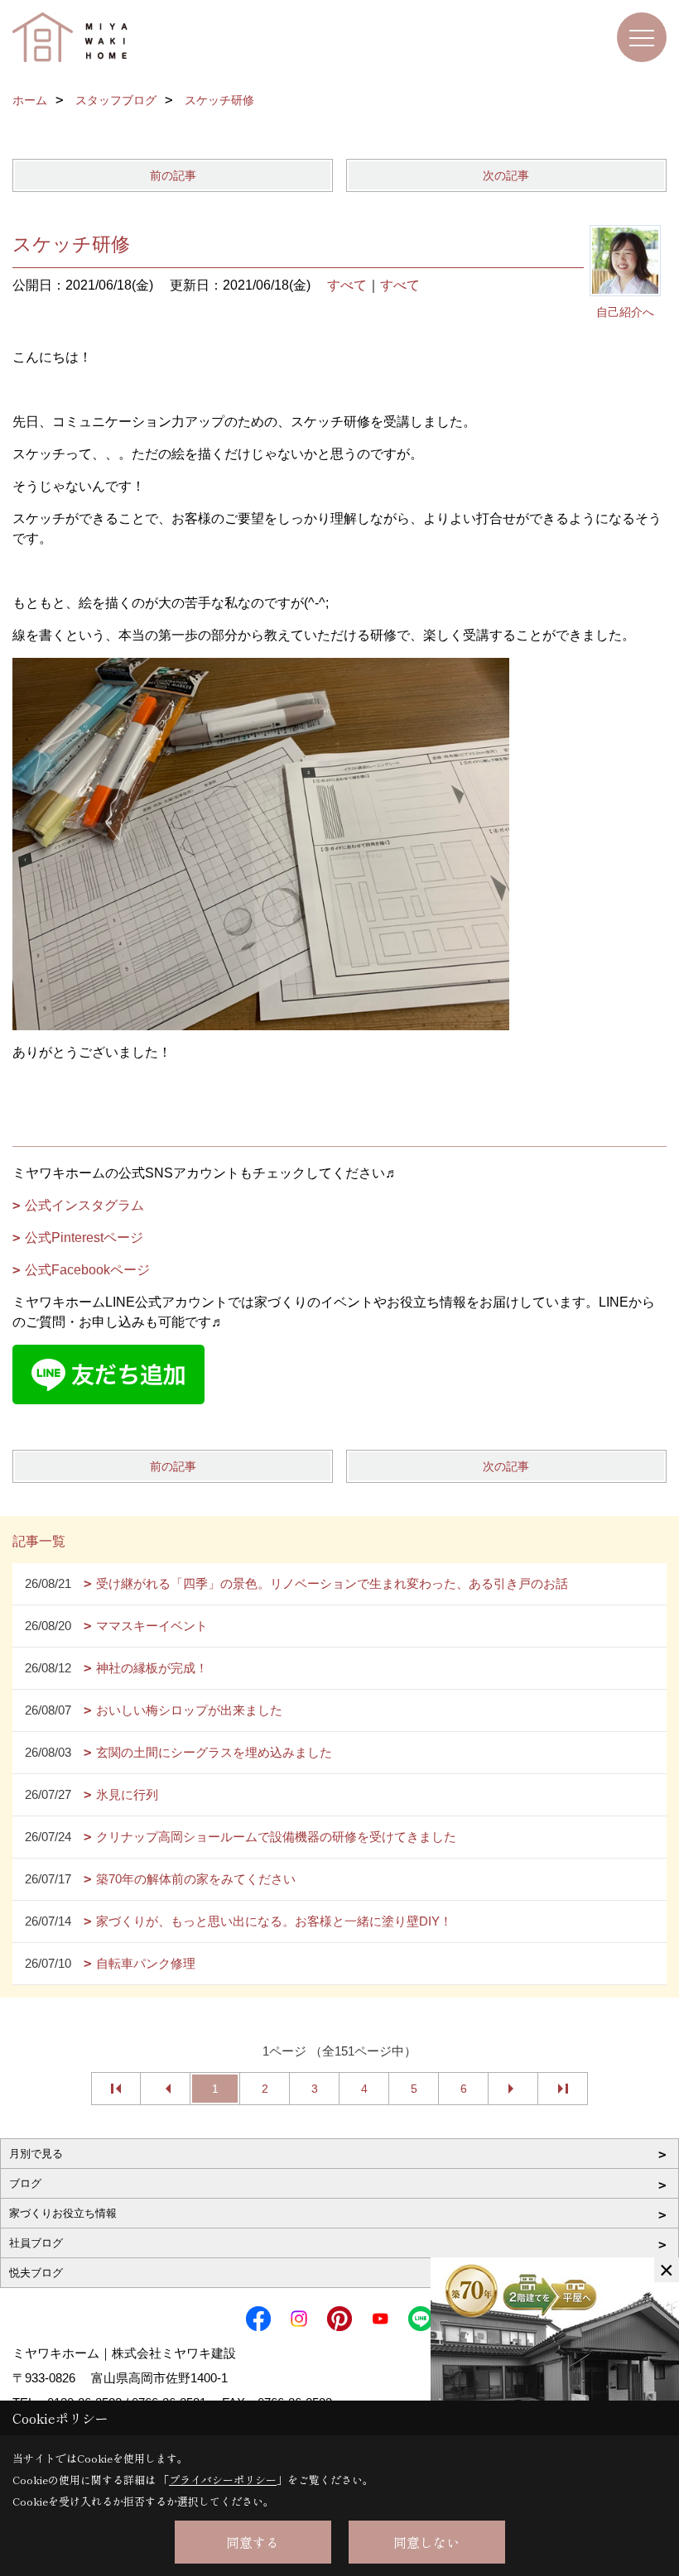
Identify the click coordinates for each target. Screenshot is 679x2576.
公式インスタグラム (84, 1205)
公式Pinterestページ (84, 1238)
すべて (347, 285)
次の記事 (506, 175)
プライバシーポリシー (223, 2480)
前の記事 (173, 175)
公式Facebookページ (87, 1270)
